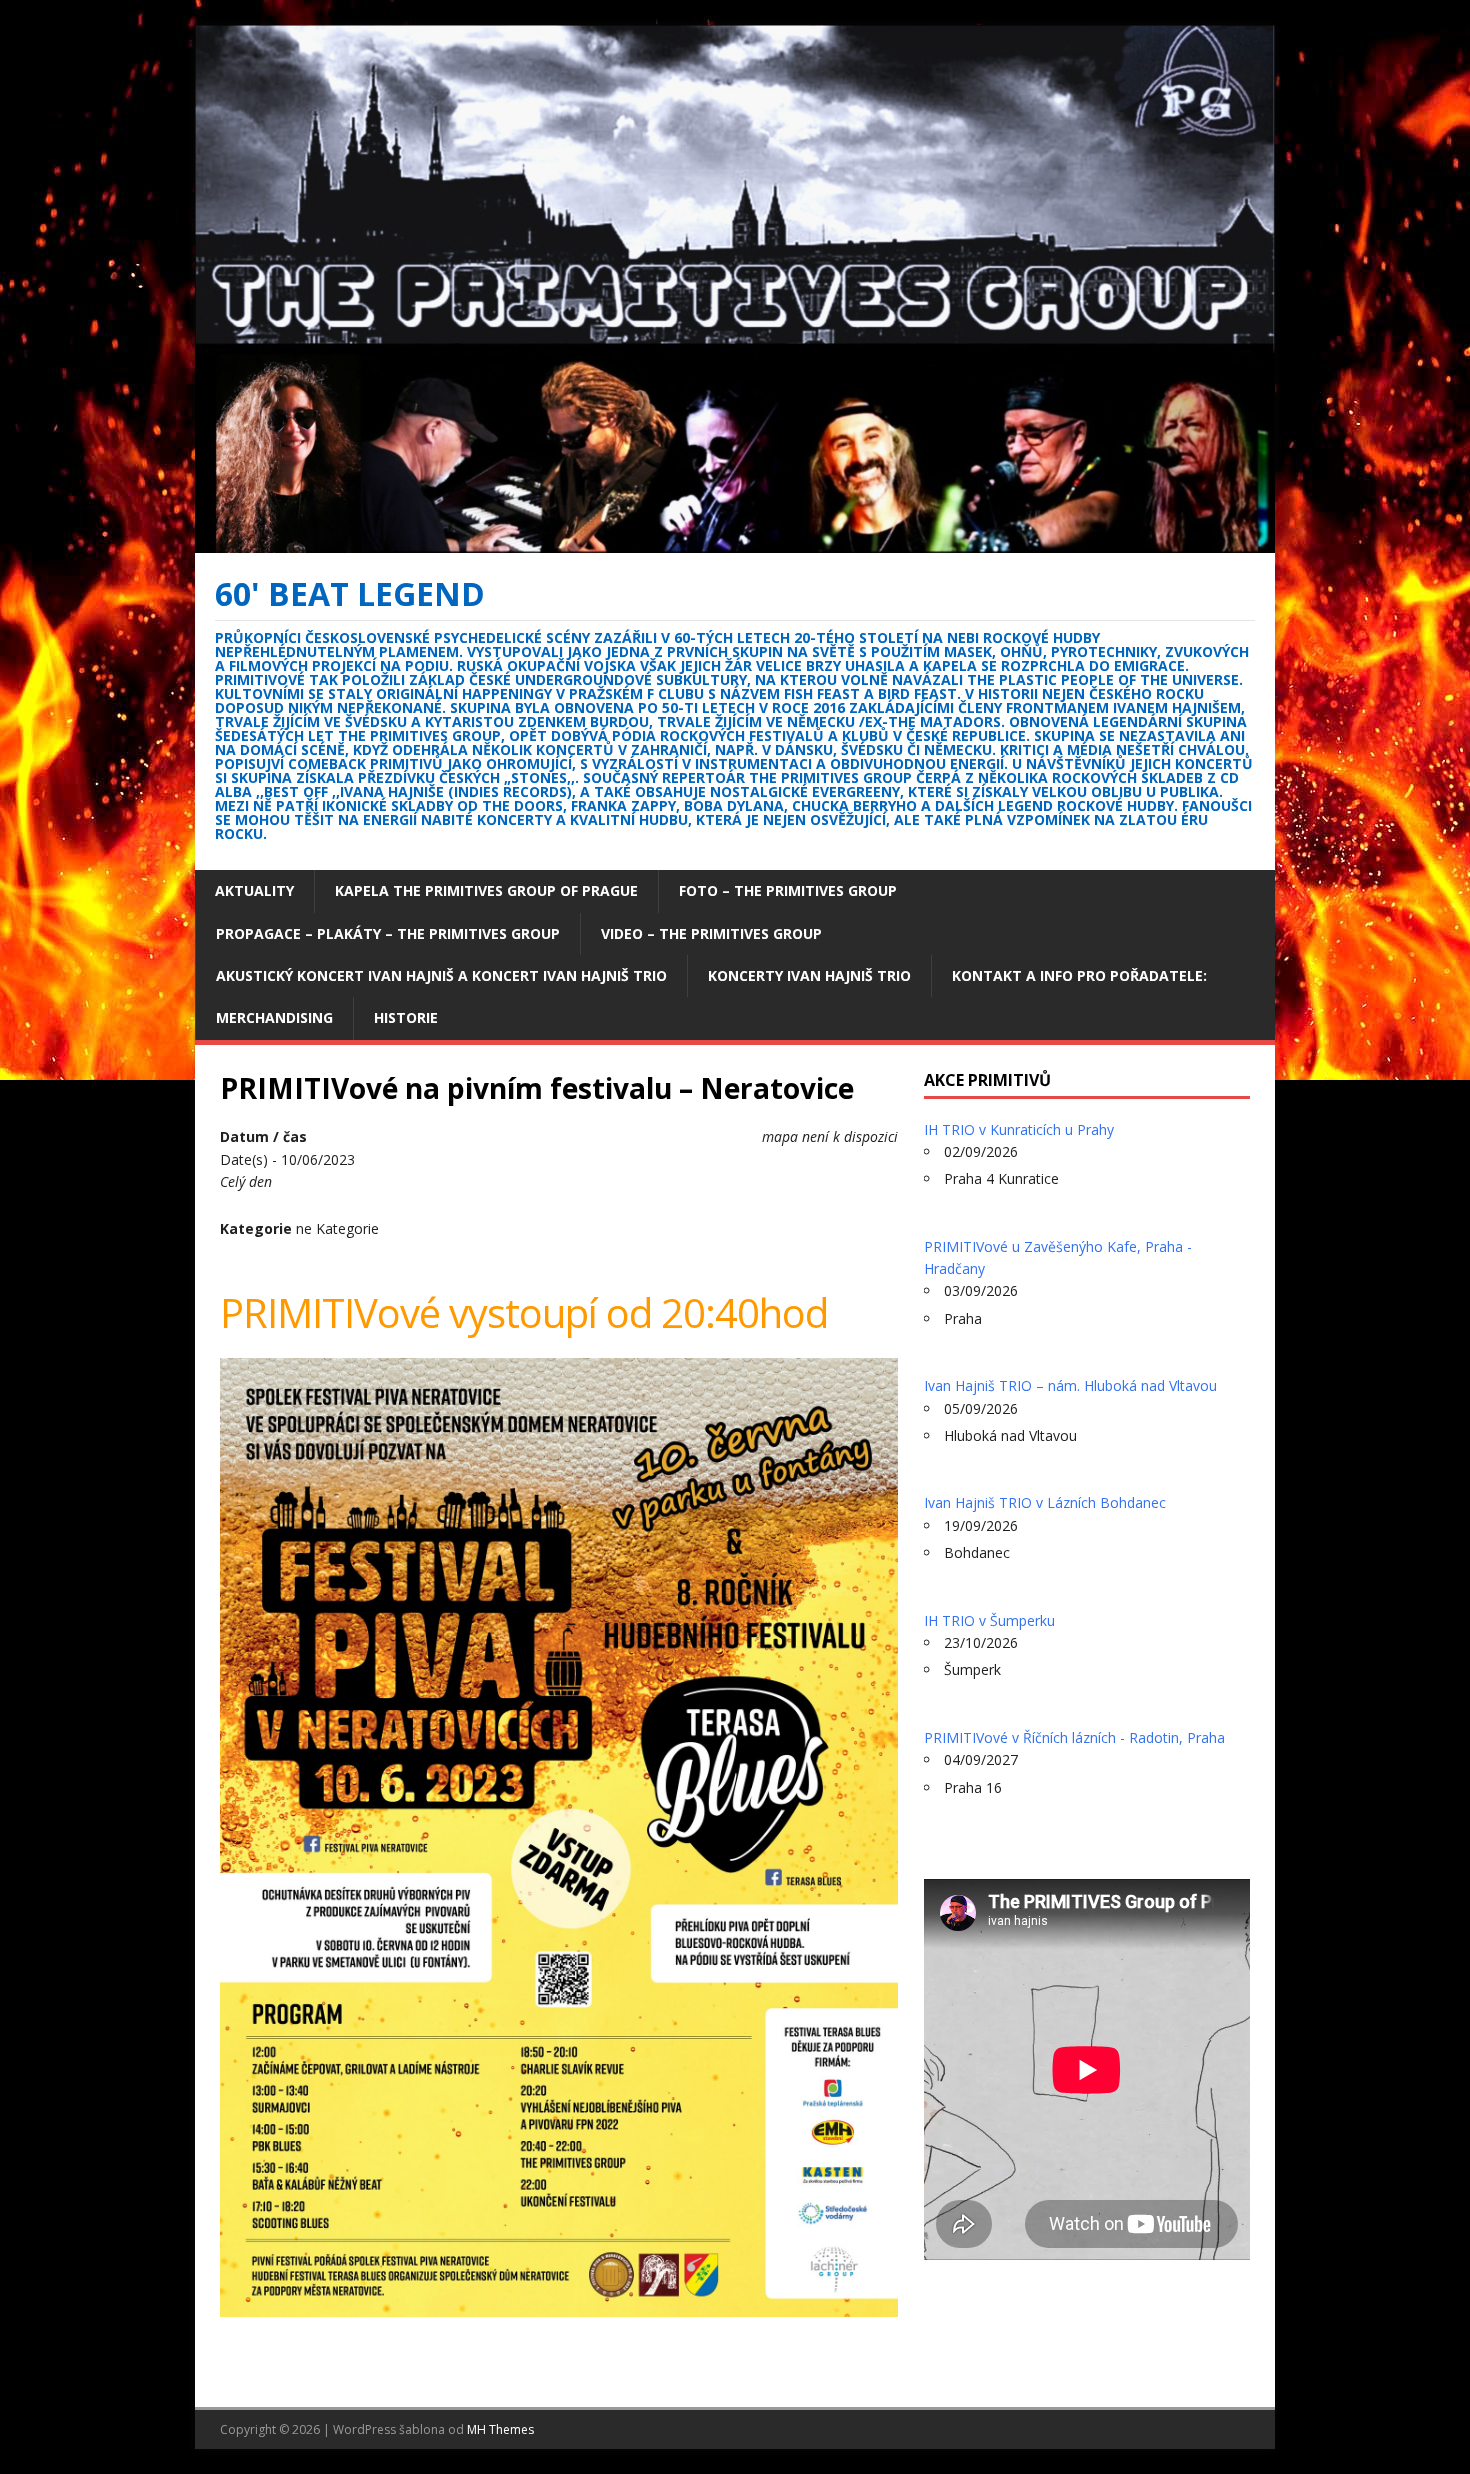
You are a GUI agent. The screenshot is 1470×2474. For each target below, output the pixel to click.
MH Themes (500, 2429)
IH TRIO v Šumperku (989, 1620)
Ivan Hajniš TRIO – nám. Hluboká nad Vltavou (1070, 1385)
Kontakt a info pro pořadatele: (1079, 975)
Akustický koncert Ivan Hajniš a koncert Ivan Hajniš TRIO (441, 975)
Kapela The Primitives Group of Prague (486, 890)
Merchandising (274, 1017)
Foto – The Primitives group (788, 890)
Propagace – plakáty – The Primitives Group (388, 933)
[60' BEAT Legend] (735, 540)
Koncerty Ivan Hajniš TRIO (809, 975)
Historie (406, 1017)
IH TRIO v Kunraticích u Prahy (1019, 1129)
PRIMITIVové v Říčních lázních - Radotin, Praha (1074, 1737)
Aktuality (254, 890)
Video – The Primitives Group (711, 933)
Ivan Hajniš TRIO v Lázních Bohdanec (1045, 1502)
